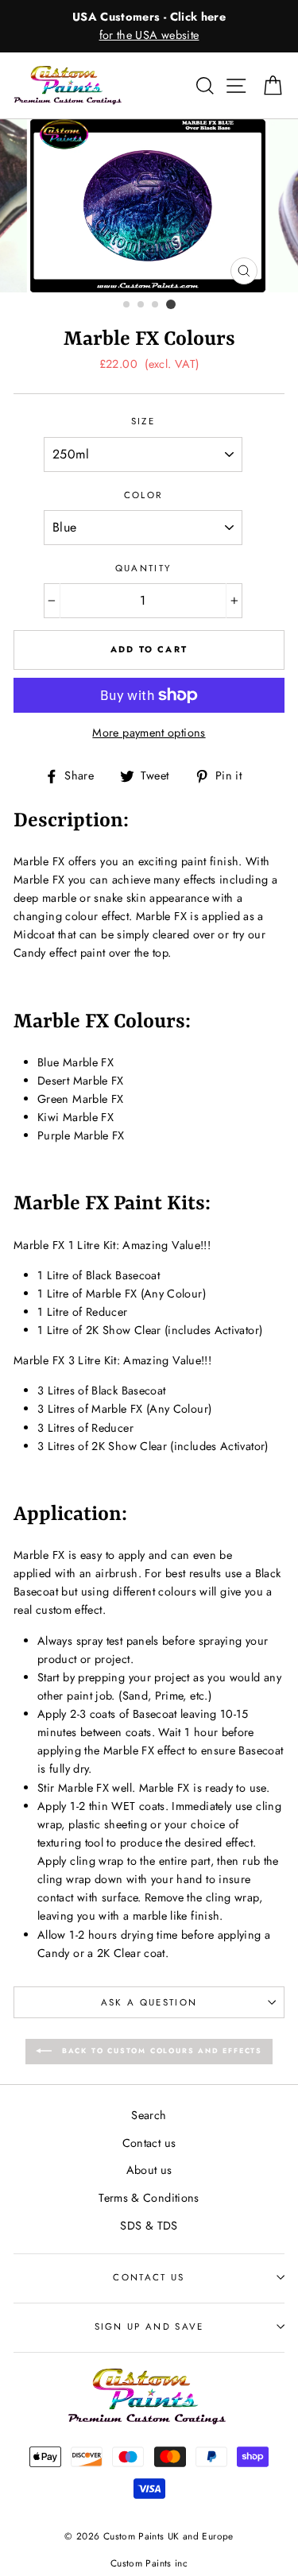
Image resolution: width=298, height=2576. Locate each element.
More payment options (149, 733)
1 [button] (127, 305)
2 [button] (141, 305)
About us (149, 2170)
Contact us (149, 2143)
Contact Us (149, 2277)
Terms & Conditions (149, 2198)
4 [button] (171, 304)
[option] (149, 26)
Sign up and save (149, 2327)
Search (149, 2115)
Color (143, 495)
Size (143, 421)
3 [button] (156, 305)
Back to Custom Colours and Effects (160, 2050)
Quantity (143, 568)
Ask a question (149, 2002)
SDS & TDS (149, 2226)
